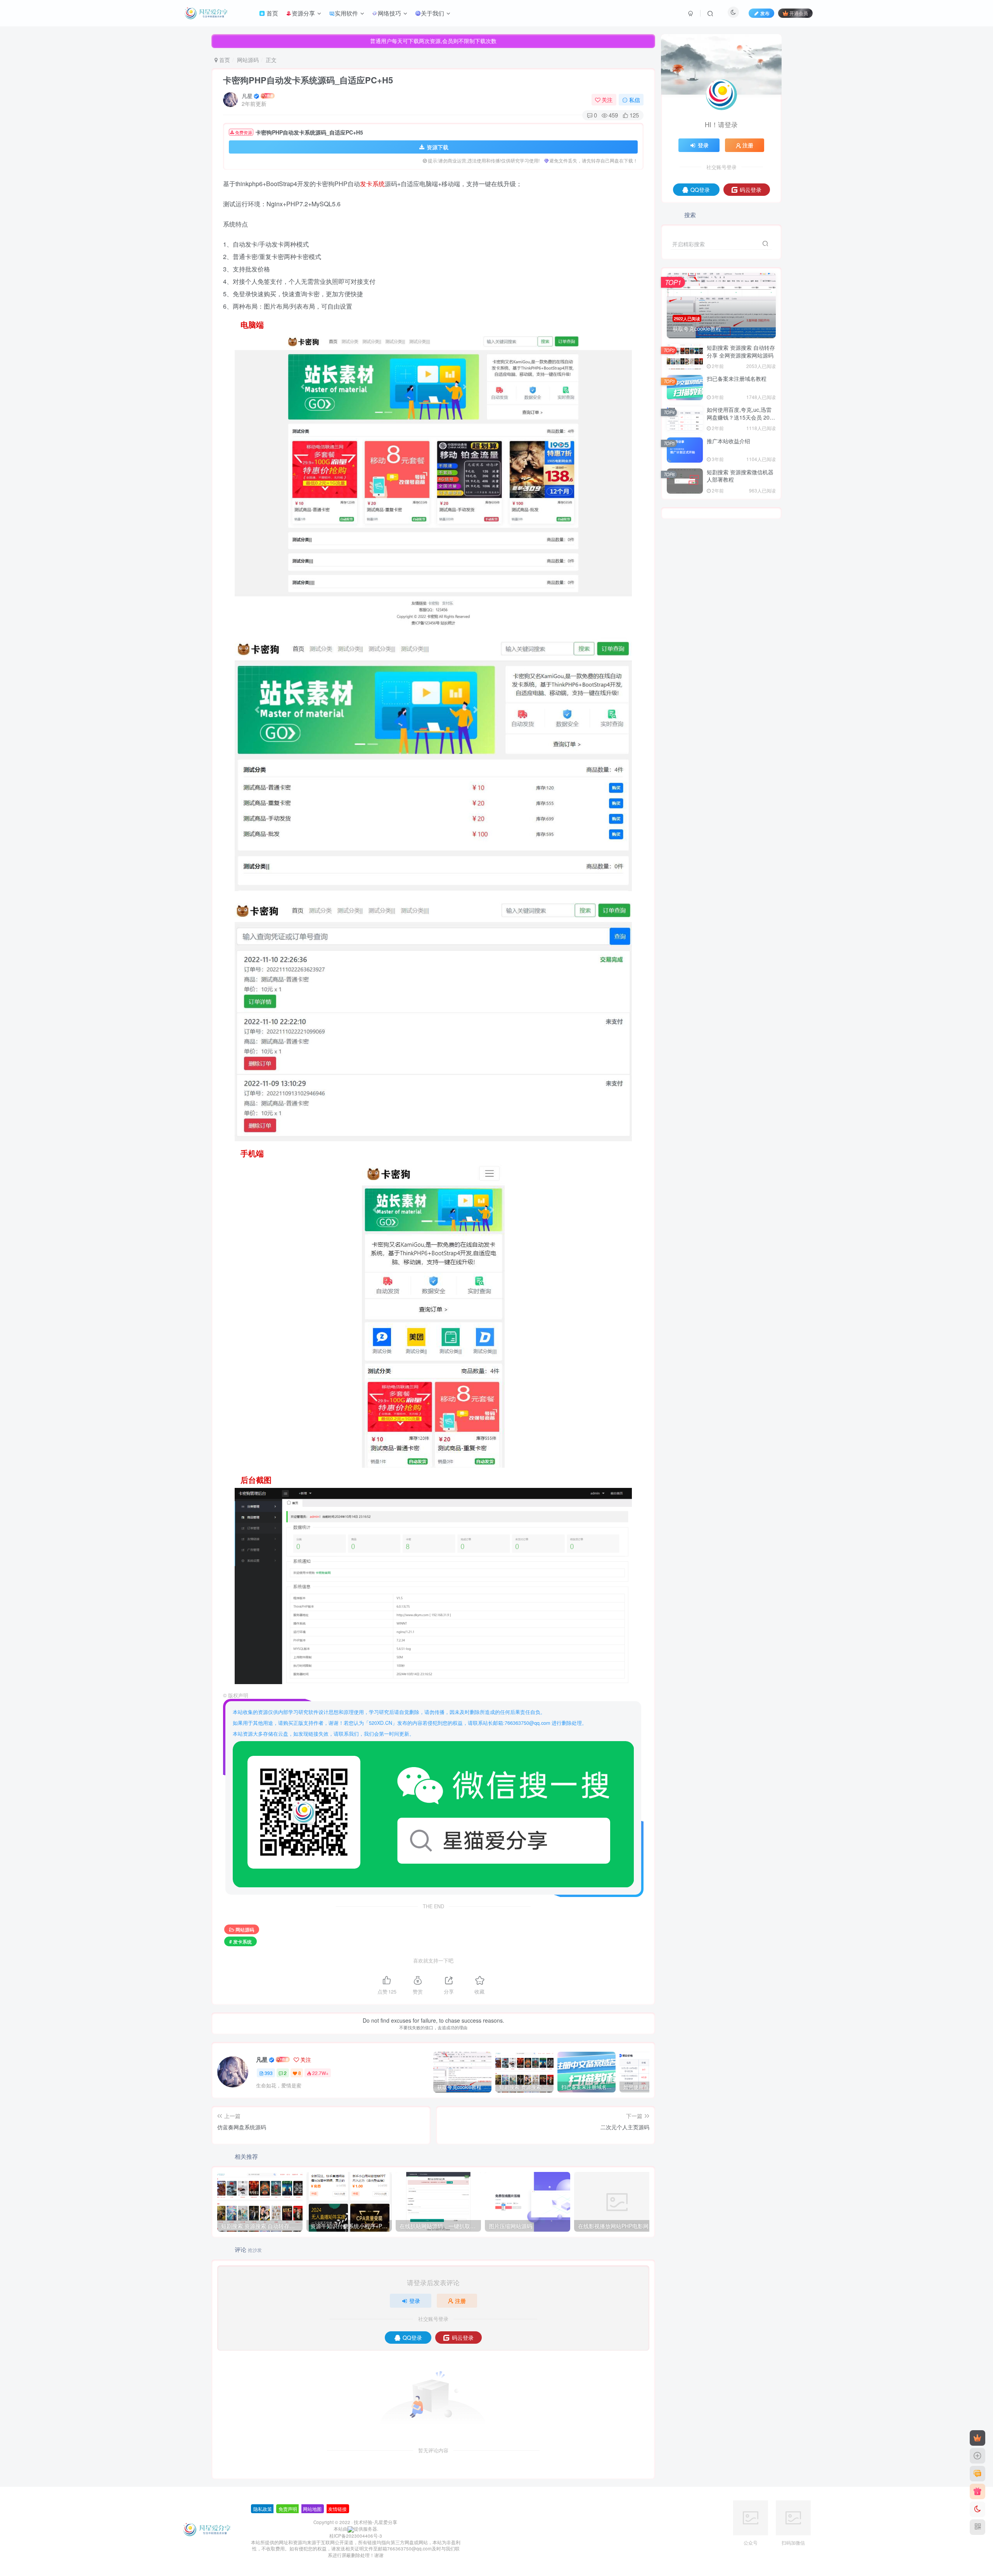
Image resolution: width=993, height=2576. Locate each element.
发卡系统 (372, 184)
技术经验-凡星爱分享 (375, 2522)
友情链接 (337, 2509)
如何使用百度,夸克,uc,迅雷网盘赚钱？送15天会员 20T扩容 (740, 417)
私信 (635, 100)
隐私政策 (263, 2509)
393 (269, 2073)
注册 (460, 2301)
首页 (224, 60)
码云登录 (463, 2338)
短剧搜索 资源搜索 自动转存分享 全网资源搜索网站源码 (741, 351)
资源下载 (438, 147)
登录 (415, 2301)
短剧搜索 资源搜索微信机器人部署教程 (740, 476)
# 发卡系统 (240, 1941)
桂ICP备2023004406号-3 (356, 2536)
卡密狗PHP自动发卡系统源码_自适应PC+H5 (308, 80)
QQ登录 (412, 2338)
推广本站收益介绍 (728, 441)
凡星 (247, 96)
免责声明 (288, 2509)
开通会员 (799, 13)
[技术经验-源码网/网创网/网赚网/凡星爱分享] (207, 2528)
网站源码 (248, 60)
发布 (765, 13)
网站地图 (312, 2509)
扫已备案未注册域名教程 (737, 378)
